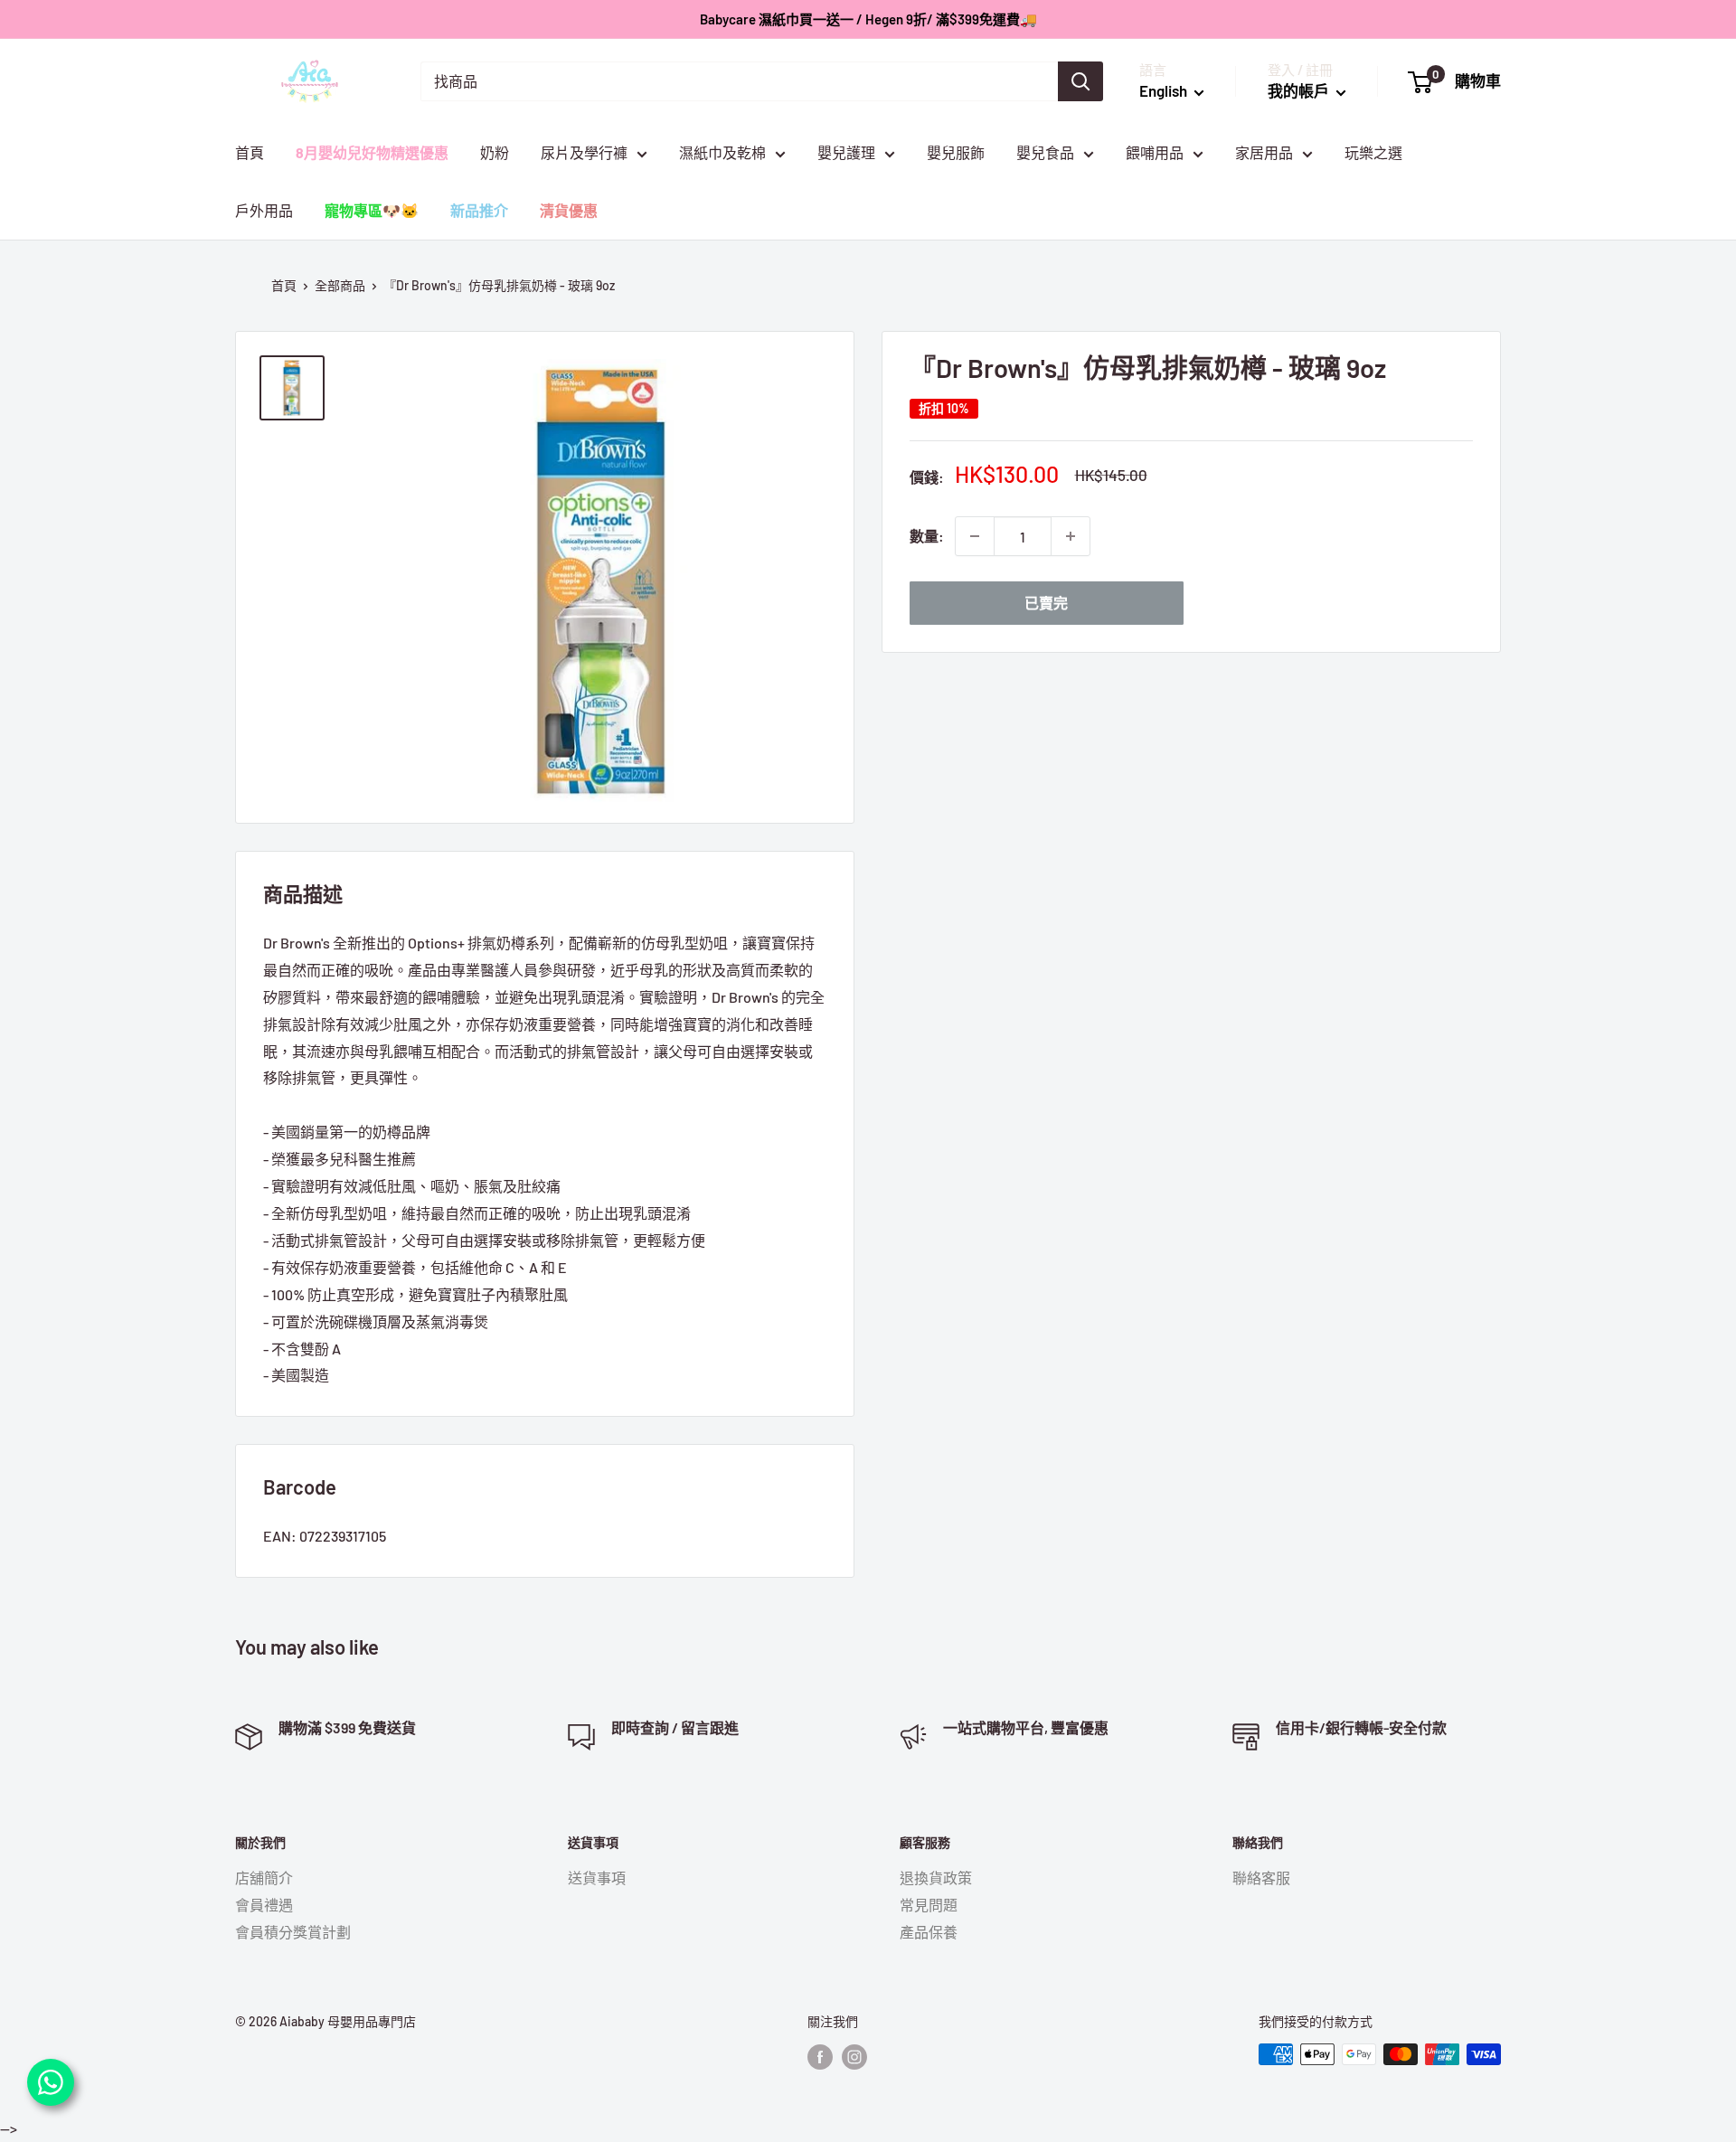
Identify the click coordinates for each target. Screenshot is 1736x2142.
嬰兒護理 (846, 152)
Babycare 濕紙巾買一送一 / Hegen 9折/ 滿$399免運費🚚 (868, 19)
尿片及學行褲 (584, 152)
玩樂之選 (1373, 152)
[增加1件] (1071, 536)
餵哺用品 (1155, 152)
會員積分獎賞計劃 (293, 1932)
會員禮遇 (264, 1905)
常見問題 (929, 1905)
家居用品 (1264, 152)
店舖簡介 (264, 1878)
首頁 (250, 152)
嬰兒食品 (1045, 152)
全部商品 (340, 285)
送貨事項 (597, 1878)
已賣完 (1046, 603)
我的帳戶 (1300, 90)
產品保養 (929, 1932)
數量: (927, 536)
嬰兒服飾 (956, 152)
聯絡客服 (1261, 1878)
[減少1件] (975, 536)
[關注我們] (820, 2056)
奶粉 (495, 152)
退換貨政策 (936, 1878)
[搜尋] (1080, 81)
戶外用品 (264, 210)
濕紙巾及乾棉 (722, 152)
